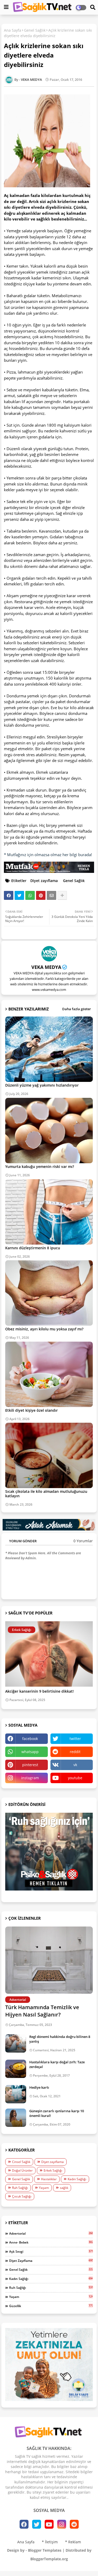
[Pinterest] (41, 895)
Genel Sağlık (35, 30)
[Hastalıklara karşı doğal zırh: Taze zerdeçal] (16, 2069)
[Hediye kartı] (16, 2094)
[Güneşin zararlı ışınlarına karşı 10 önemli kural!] (16, 2118)
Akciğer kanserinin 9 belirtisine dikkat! (39, 1691)
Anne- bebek (51, 2242)
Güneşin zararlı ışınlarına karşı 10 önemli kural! (57, 2113)
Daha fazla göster (77, 1009)
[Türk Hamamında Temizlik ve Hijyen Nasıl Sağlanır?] (49, 1960)
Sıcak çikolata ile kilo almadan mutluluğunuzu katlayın (46, 1494)
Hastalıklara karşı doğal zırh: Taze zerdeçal (57, 2064)
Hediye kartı (39, 2087)
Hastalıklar (49, 2179)
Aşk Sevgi (51, 2251)
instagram (30, 1778)
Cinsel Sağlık (21, 2162)
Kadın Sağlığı (77, 2179)
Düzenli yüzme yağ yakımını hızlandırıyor (42, 1085)
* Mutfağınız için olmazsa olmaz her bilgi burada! (48, 855)
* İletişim (50, 2542)
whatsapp (30, 1752)
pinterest (30, 1765)
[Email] (51, 895)
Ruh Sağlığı (20, 2188)
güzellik (51, 2306)
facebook (30, 1739)
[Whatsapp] (30, 895)
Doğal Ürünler (22, 2170)
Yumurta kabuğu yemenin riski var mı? (40, 1166)
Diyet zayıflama (44, 881)
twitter (75, 1739)
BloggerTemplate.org (49, 2559)
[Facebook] (9, 895)
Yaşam (44, 2188)
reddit (75, 1752)
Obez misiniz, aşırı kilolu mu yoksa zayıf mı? (44, 1329)
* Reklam (73, 2542)
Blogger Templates (45, 2550)
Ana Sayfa (13, 30)
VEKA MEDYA (46, 967)
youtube (75, 1778)
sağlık (64, 2188)
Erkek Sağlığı (53, 2170)
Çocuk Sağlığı (22, 2196)
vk (75, 1765)
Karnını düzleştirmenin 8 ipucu (33, 1248)
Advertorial (51, 2233)
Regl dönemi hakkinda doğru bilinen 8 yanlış (60, 2039)
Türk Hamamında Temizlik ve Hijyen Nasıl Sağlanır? (42, 2011)
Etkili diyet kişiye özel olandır (31, 1410)
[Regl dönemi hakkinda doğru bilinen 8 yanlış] (16, 2043)
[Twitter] (19, 895)
